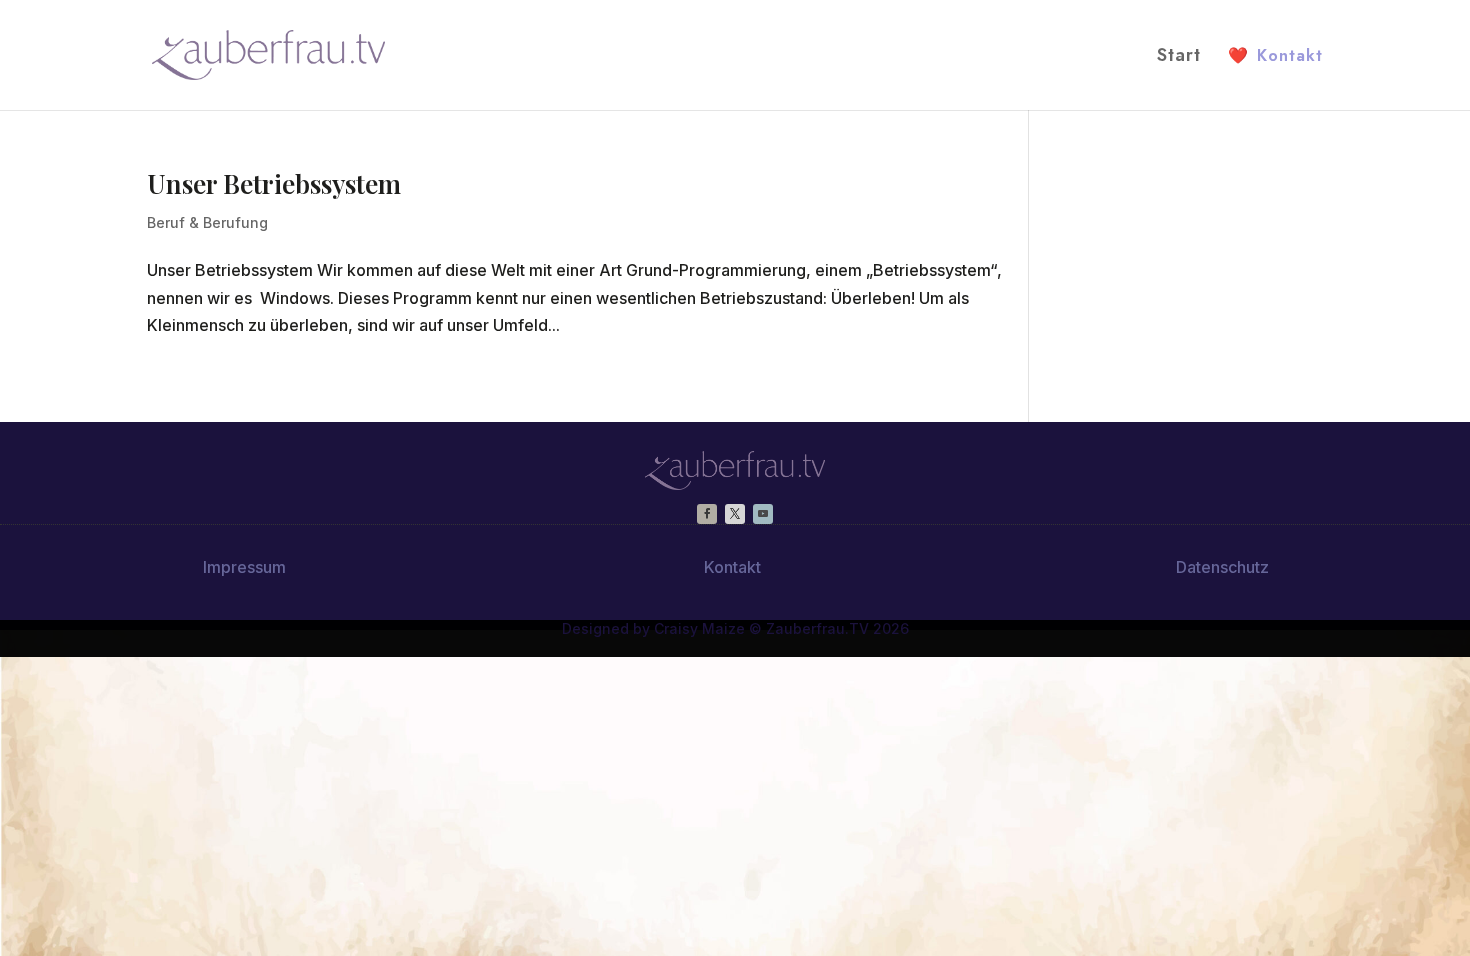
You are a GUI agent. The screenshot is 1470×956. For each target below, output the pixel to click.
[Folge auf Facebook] (707, 514)
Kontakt (1275, 56)
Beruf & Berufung (207, 222)
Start (1179, 58)
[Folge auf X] (735, 514)
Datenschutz (1222, 567)
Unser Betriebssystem (274, 183)
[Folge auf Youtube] (763, 514)
